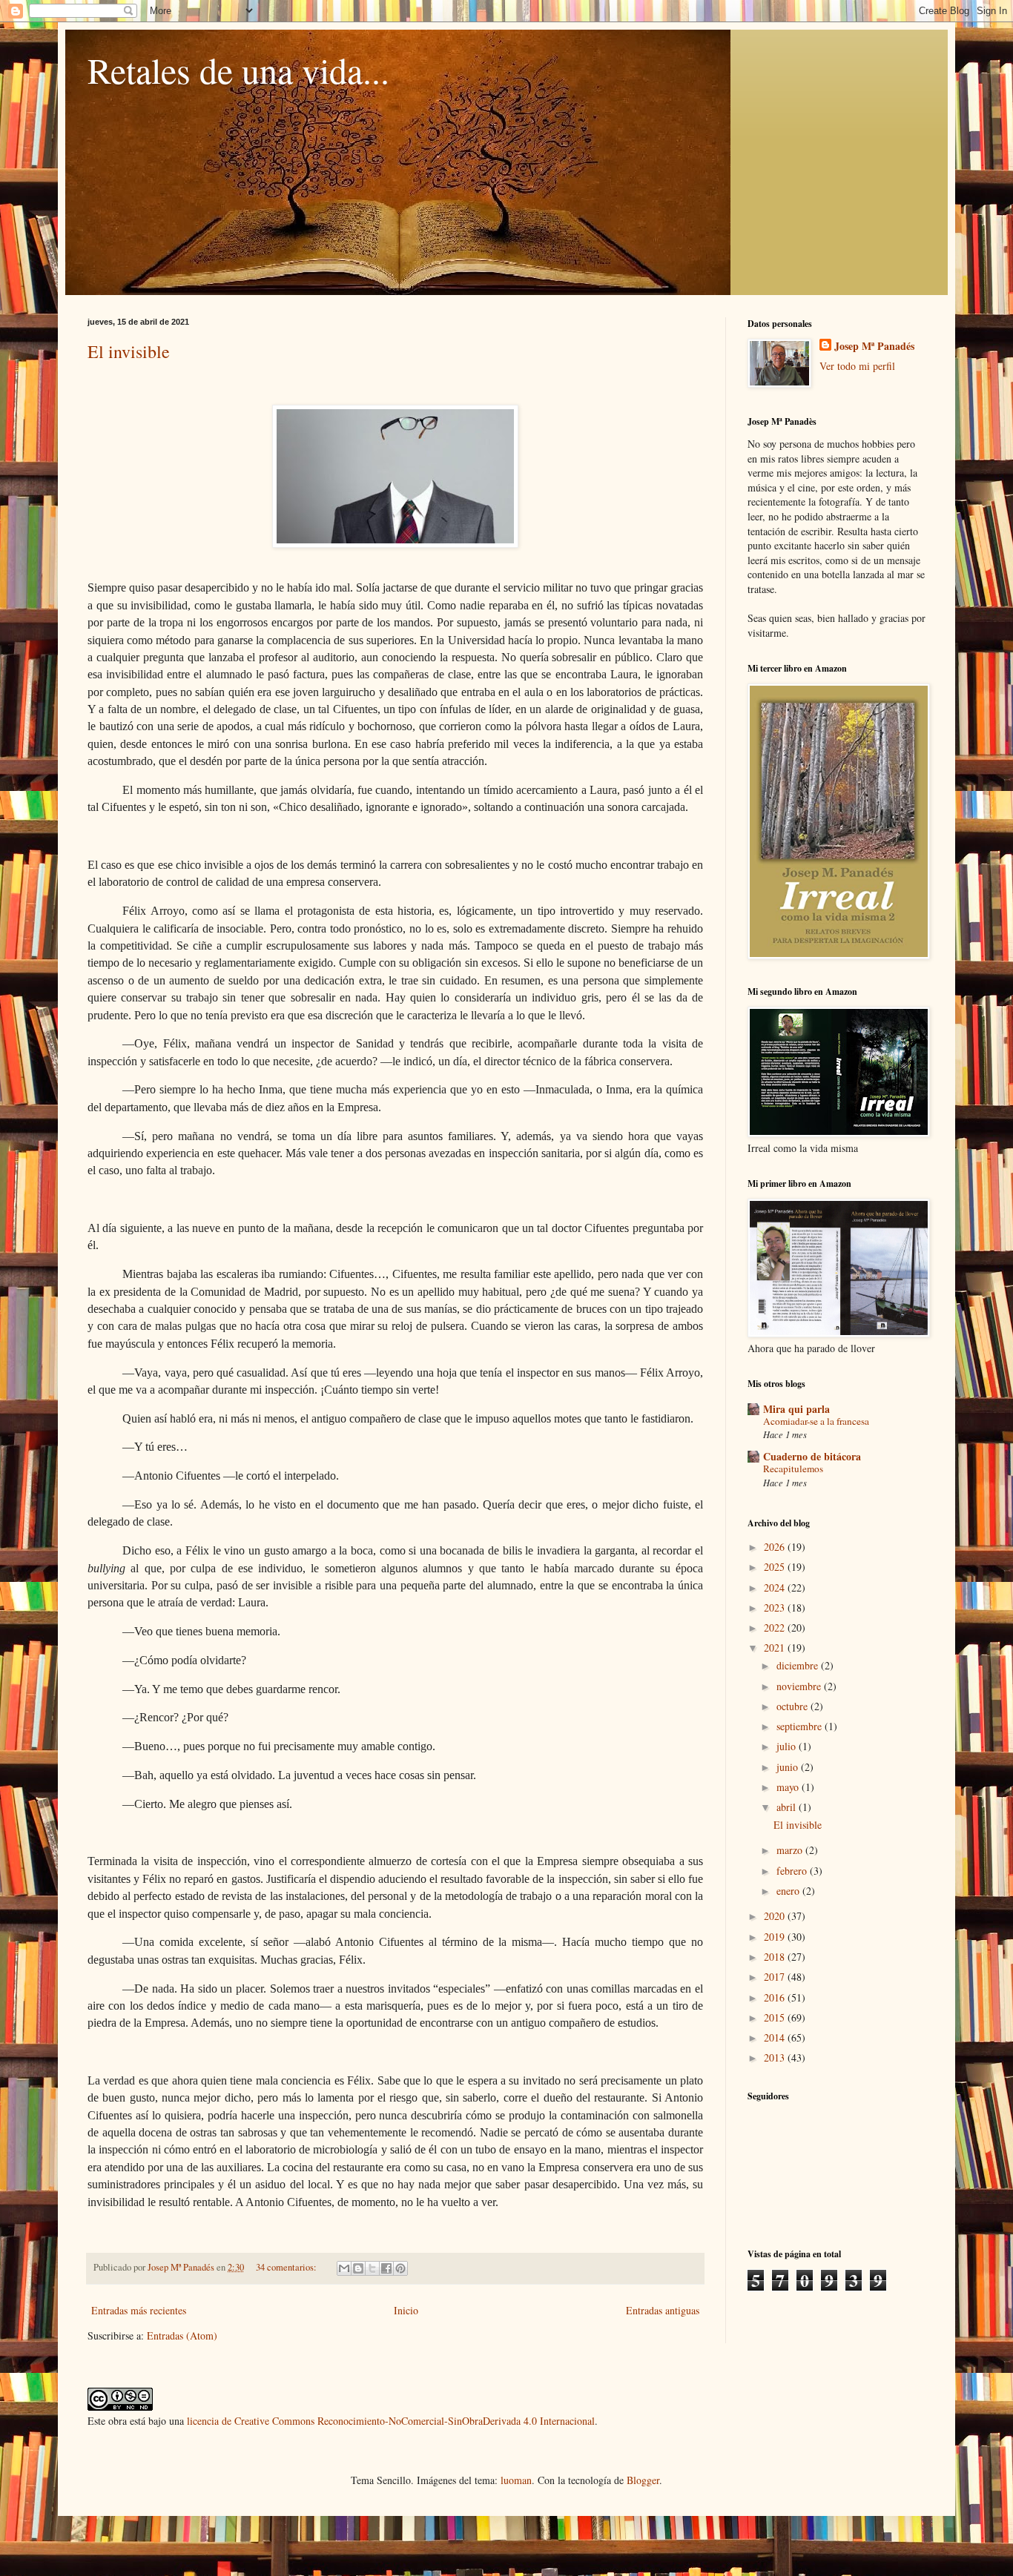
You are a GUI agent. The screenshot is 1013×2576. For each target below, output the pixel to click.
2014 (776, 2037)
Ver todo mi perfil (857, 366)
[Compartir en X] (372, 2268)
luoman (516, 2480)
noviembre (800, 1686)
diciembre (799, 1665)
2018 (776, 1957)
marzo (791, 1850)
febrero (793, 1871)
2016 (776, 1997)
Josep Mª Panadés (874, 346)
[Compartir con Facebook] (386, 2268)
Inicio (406, 2310)
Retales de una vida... (238, 70)
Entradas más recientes (139, 2310)
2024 (776, 1587)
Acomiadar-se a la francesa (816, 1421)
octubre (793, 1706)
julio (788, 1746)
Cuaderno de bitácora (812, 1456)
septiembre (801, 1726)
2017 (776, 1977)
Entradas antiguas (663, 2310)
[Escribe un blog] (358, 2268)
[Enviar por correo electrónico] (344, 2268)
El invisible (129, 351)
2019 (776, 1937)
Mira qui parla (796, 1409)
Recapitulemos (793, 1469)
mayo (789, 1787)
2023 (776, 1607)
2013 (776, 2057)
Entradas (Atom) (182, 2335)
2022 (776, 1628)
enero (789, 1891)
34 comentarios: (287, 2267)
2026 (776, 1547)
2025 (776, 1567)
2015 (776, 2017)
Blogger (643, 2480)
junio (789, 1767)
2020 (776, 1916)
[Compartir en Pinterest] (400, 2268)
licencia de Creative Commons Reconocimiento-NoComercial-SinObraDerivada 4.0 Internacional (391, 2421)
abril (788, 1807)
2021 (776, 1648)
